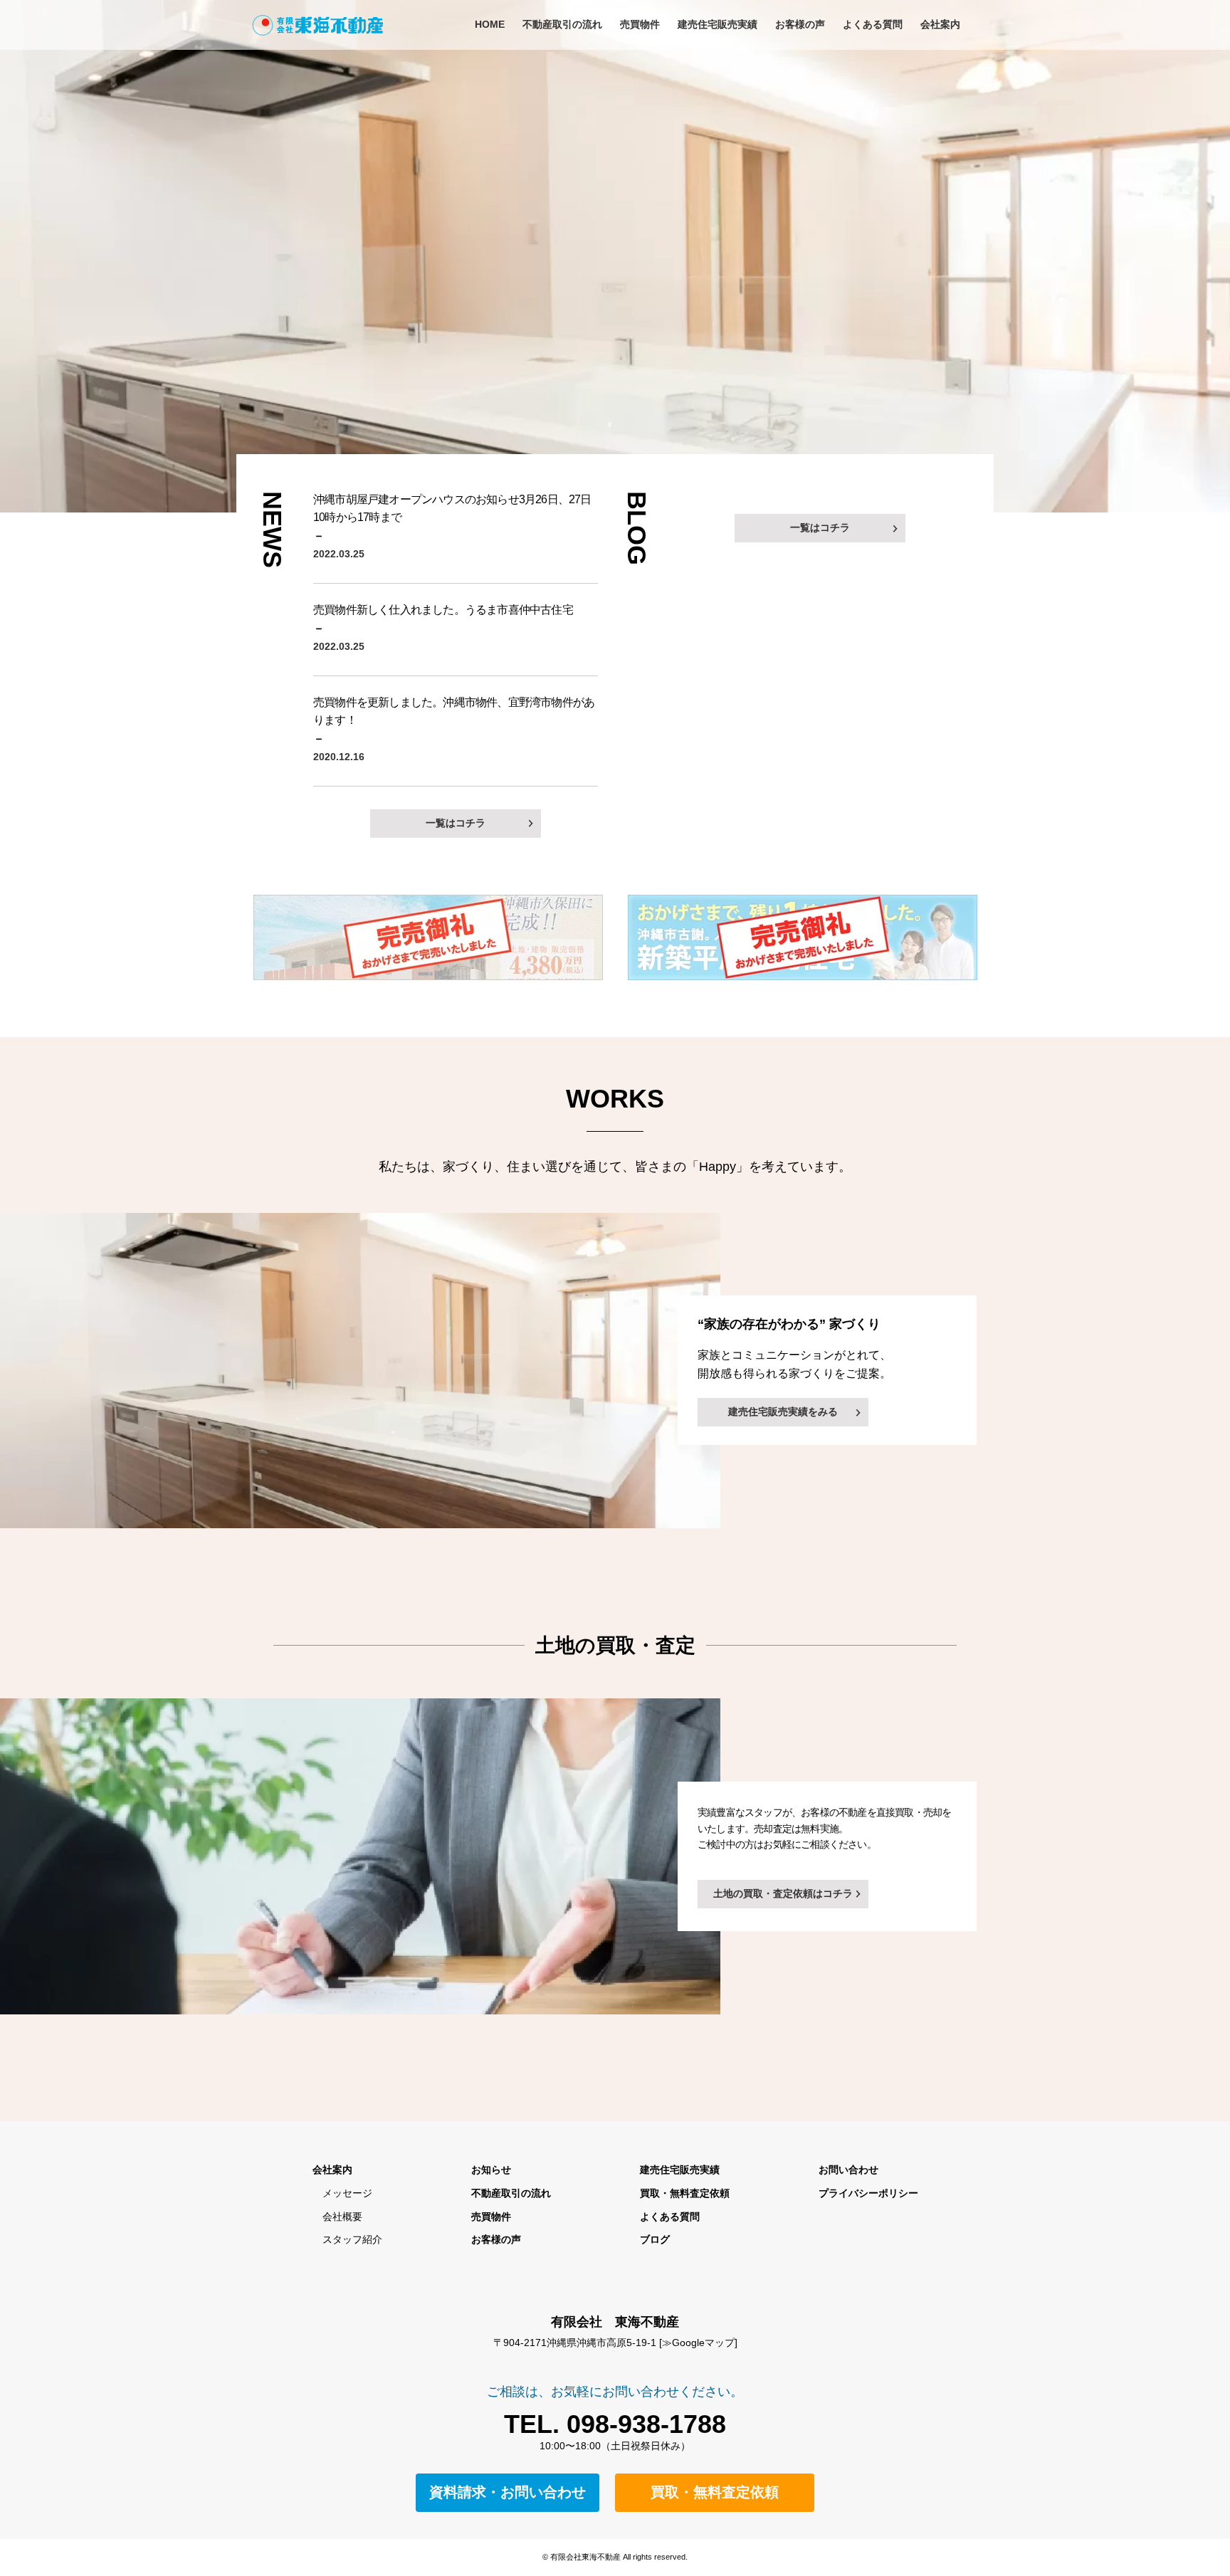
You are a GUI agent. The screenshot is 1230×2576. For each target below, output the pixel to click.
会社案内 (940, 24)
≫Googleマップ (698, 2343)
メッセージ (342, 2193)
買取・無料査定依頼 (685, 2193)
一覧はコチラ (456, 823)
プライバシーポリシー (868, 2193)
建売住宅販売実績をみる (783, 1411)
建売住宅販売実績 (717, 24)
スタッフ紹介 (347, 2239)
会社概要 (337, 2217)
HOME (490, 24)
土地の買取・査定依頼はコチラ (783, 1893)
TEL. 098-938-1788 (615, 2424)
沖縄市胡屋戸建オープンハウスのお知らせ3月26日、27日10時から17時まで (452, 508)
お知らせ (491, 2170)
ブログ (655, 2239)
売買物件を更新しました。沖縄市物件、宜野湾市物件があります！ (454, 711)
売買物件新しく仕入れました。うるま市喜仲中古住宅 (443, 610)
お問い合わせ (848, 2170)
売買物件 (640, 24)
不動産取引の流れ (562, 24)
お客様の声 (800, 24)
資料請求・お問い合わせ (508, 2492)
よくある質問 (873, 24)
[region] (615, 256)
